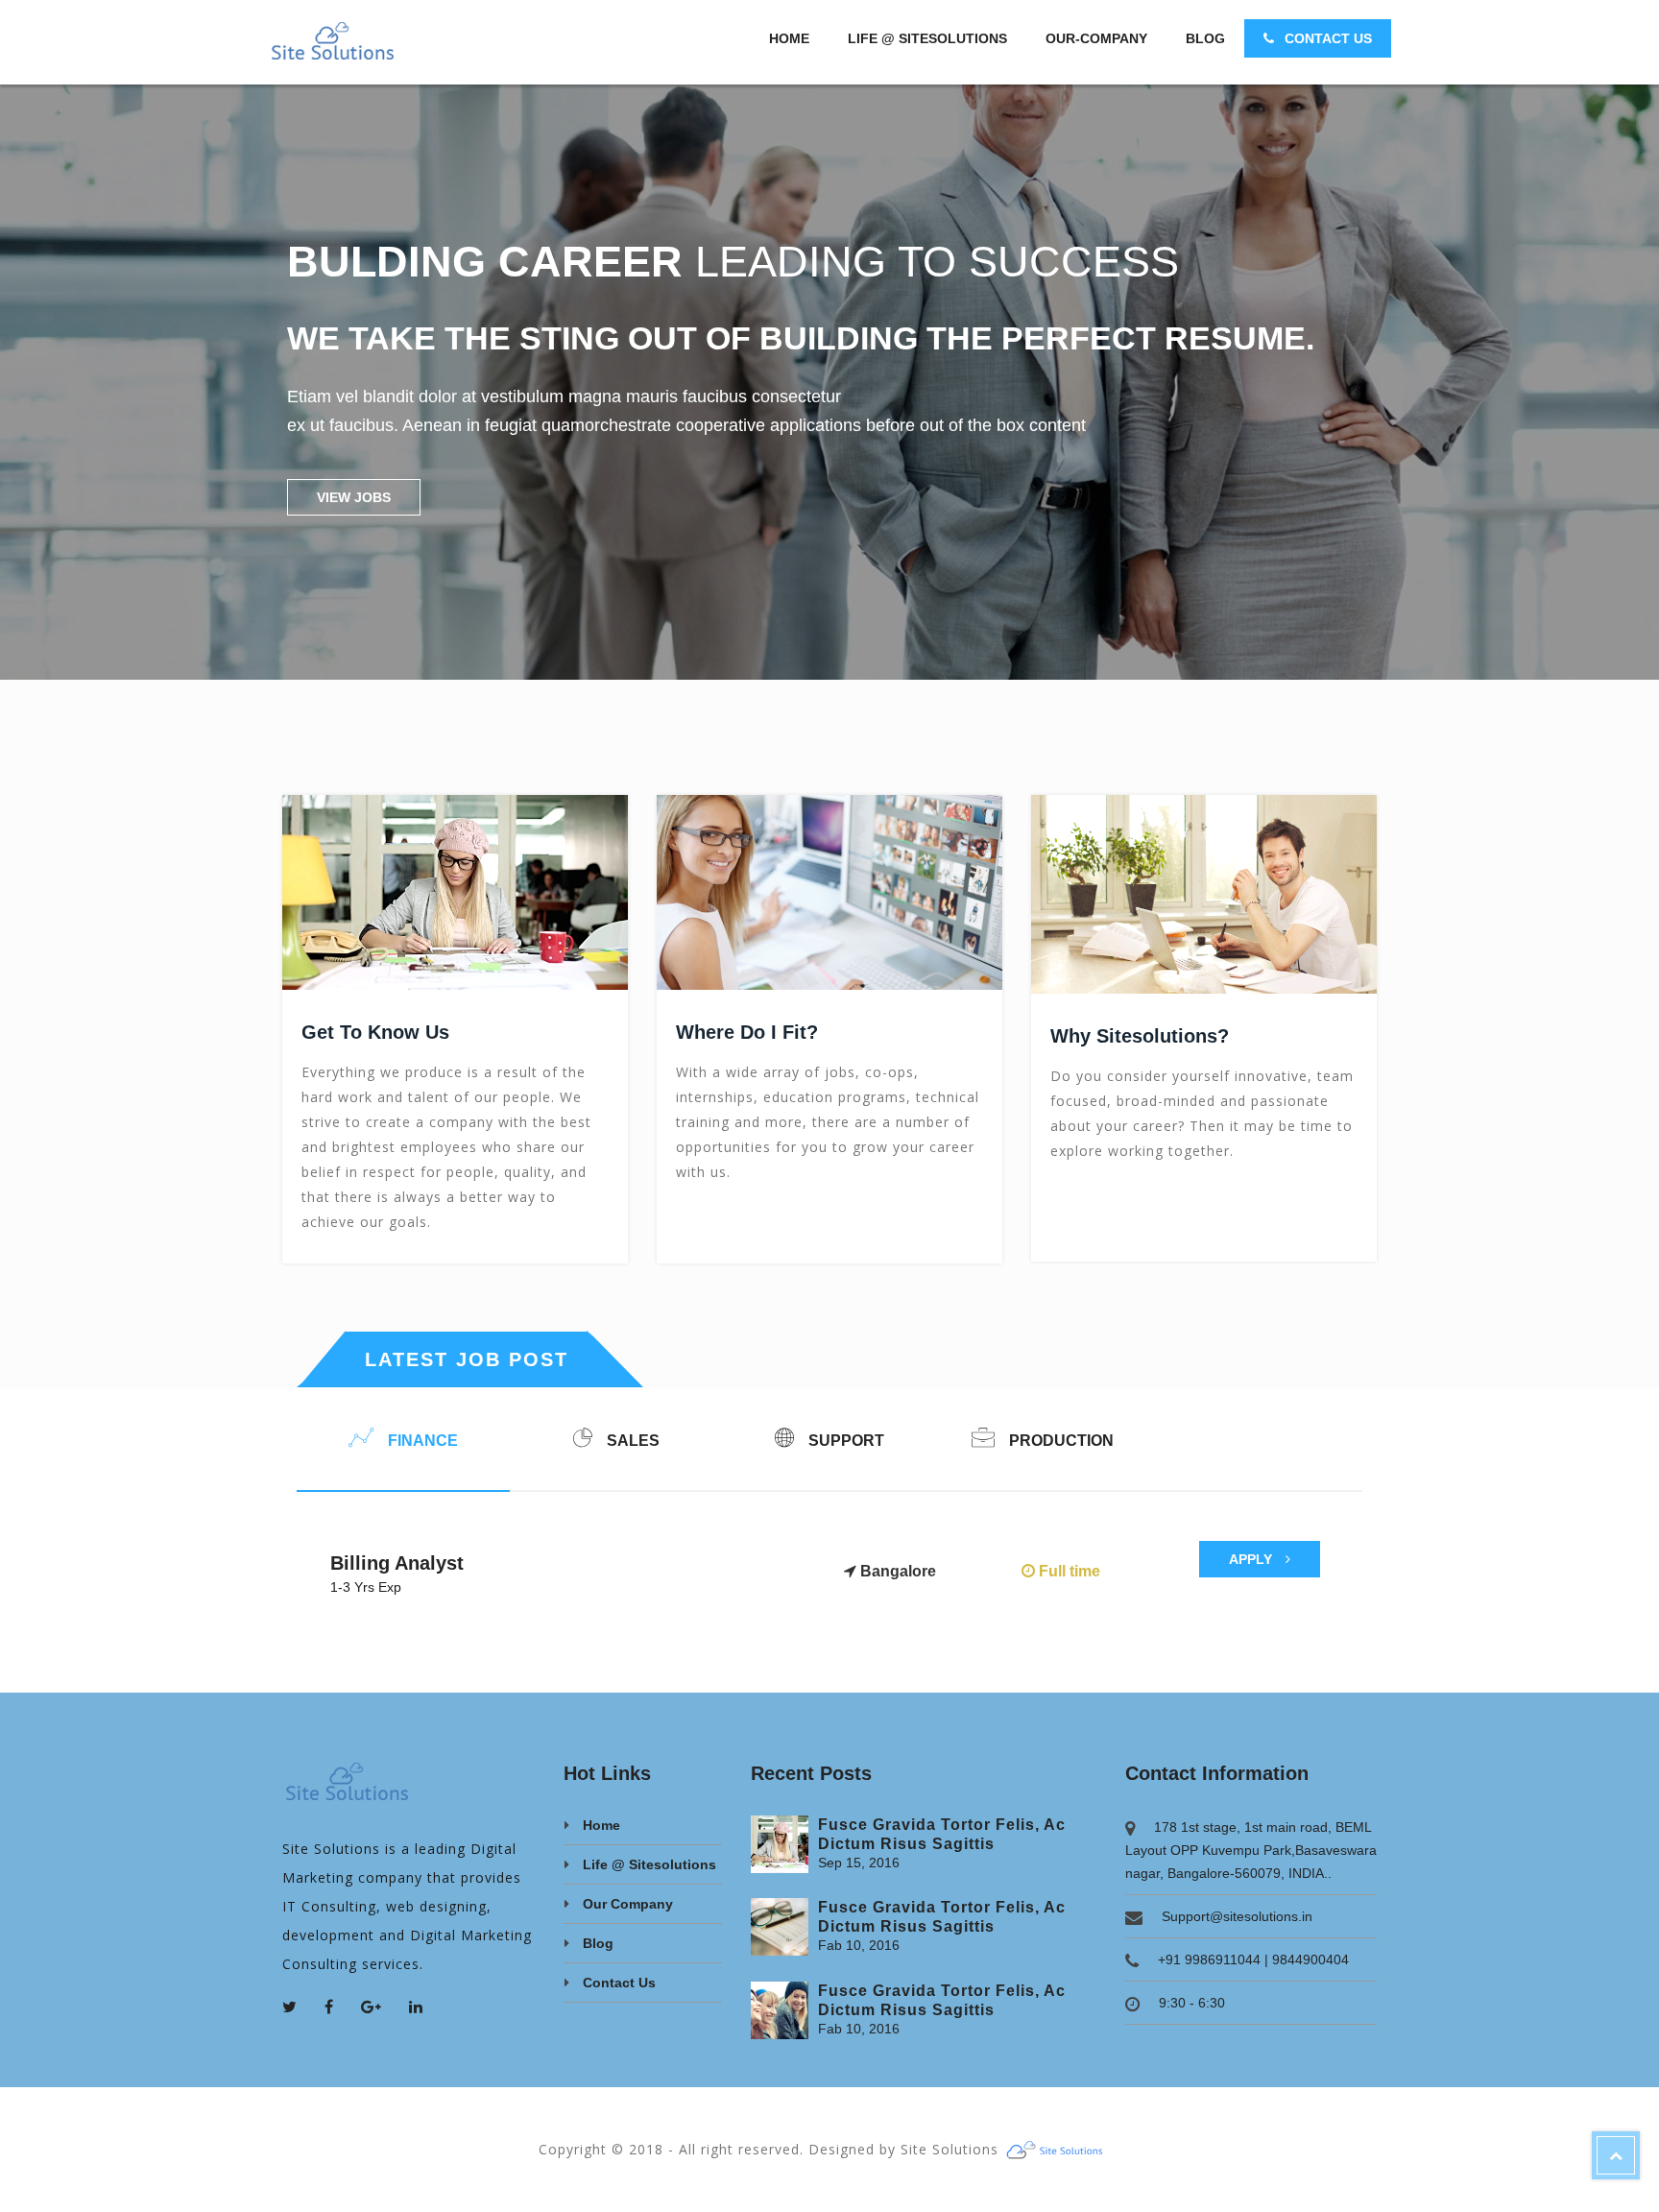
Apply (1252, 1559)
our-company (1096, 38)
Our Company (628, 1904)
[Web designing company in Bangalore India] (1062, 2149)
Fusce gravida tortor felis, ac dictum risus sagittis (942, 1834)
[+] (780, 1844)
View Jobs (354, 497)
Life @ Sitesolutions (927, 38)
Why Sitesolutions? (1140, 1036)
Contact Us (1326, 38)
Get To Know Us (375, 1032)
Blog (1205, 38)
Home (789, 38)
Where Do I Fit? (747, 1032)
